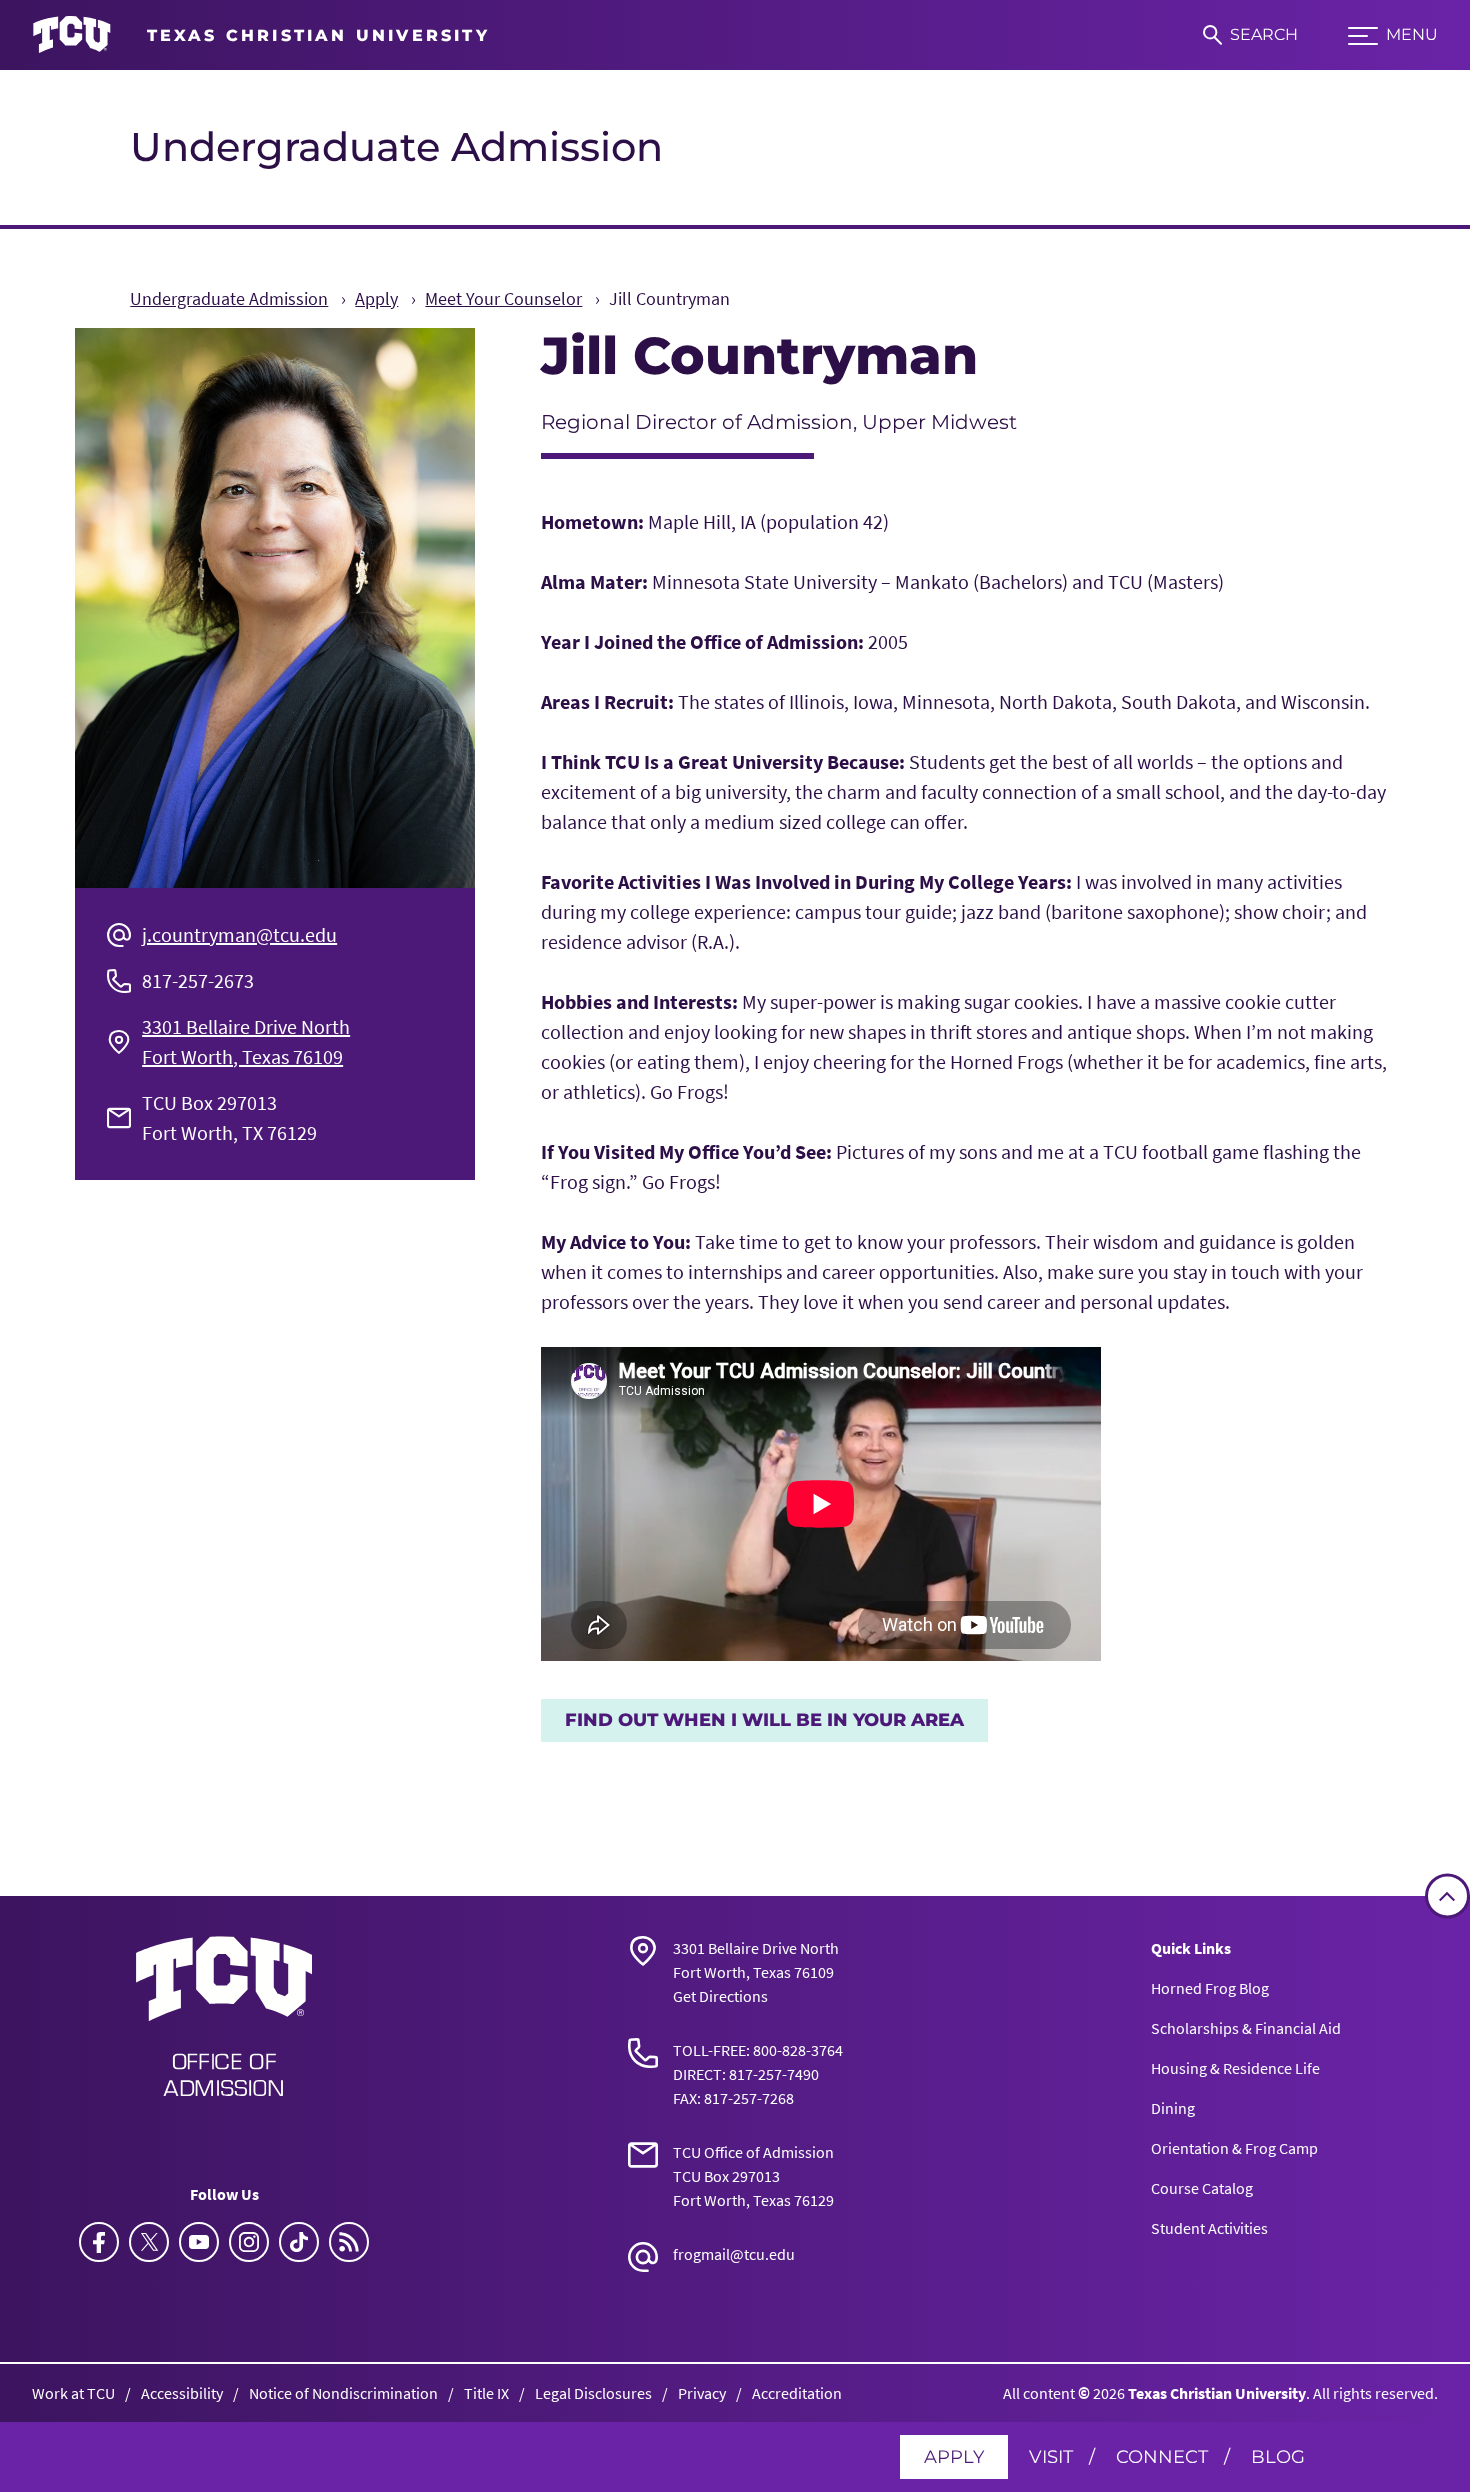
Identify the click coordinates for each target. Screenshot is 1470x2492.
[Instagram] (249, 2242)
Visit (1051, 2456)
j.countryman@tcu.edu (239, 934)
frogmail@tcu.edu (734, 2254)
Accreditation (797, 2393)
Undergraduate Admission (396, 146)
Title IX (486, 2393)
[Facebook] (99, 2242)
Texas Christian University (1217, 2393)
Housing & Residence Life (1235, 2068)
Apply (954, 2456)
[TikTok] (299, 2242)
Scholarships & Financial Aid (1246, 2028)
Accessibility (182, 2393)
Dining (1173, 2108)
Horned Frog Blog (1210, 1988)
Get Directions (720, 1996)
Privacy (702, 2393)
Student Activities (1209, 2228)
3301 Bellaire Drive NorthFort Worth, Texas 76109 (246, 1041)
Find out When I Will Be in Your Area (764, 1720)
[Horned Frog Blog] (349, 2242)
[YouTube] (199, 2242)
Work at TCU (73, 2393)
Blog (1278, 2456)
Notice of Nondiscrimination (343, 2393)
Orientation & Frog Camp (1234, 2148)
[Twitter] (149, 2242)
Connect (1162, 2456)
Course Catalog (1202, 2188)
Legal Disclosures (593, 2393)
